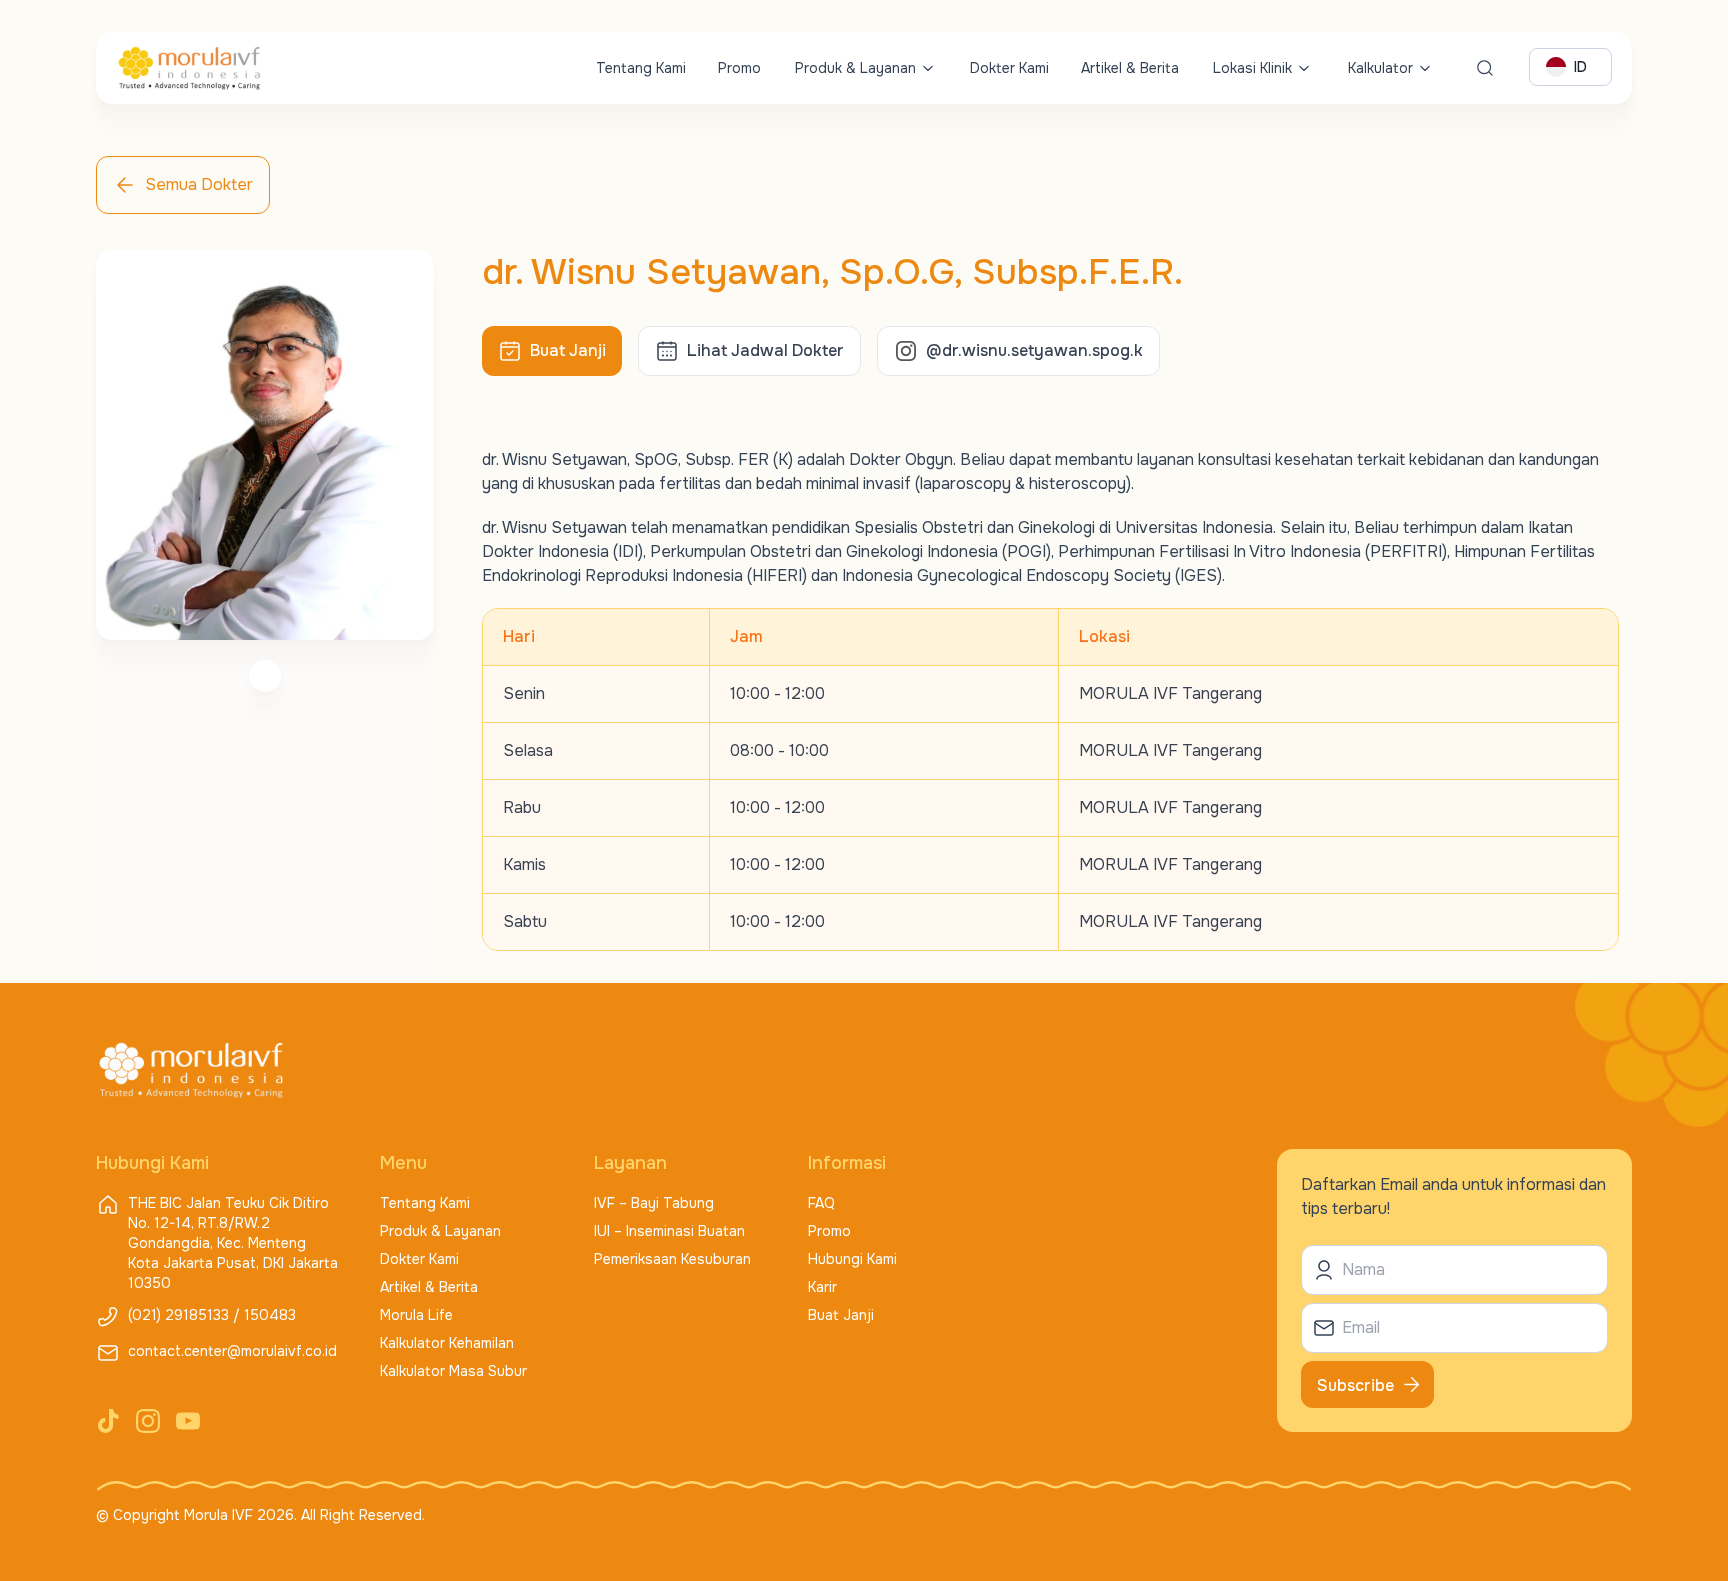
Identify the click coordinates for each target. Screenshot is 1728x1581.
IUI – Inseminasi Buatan (669, 1231)
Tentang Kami (641, 68)
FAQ (821, 1203)
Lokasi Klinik (1252, 68)
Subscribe (1355, 1385)
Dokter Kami (1009, 68)
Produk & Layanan (855, 68)
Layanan (630, 1163)
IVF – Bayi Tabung (654, 1203)
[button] (552, 351)
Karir (822, 1287)
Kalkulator (1380, 68)
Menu (403, 1163)
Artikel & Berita (1130, 68)
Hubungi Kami (852, 1259)
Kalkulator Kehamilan (447, 1343)
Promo (739, 68)
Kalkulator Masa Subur (453, 1371)
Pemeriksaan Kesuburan (672, 1259)
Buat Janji (841, 1315)
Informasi (847, 1163)
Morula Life (416, 1315)
